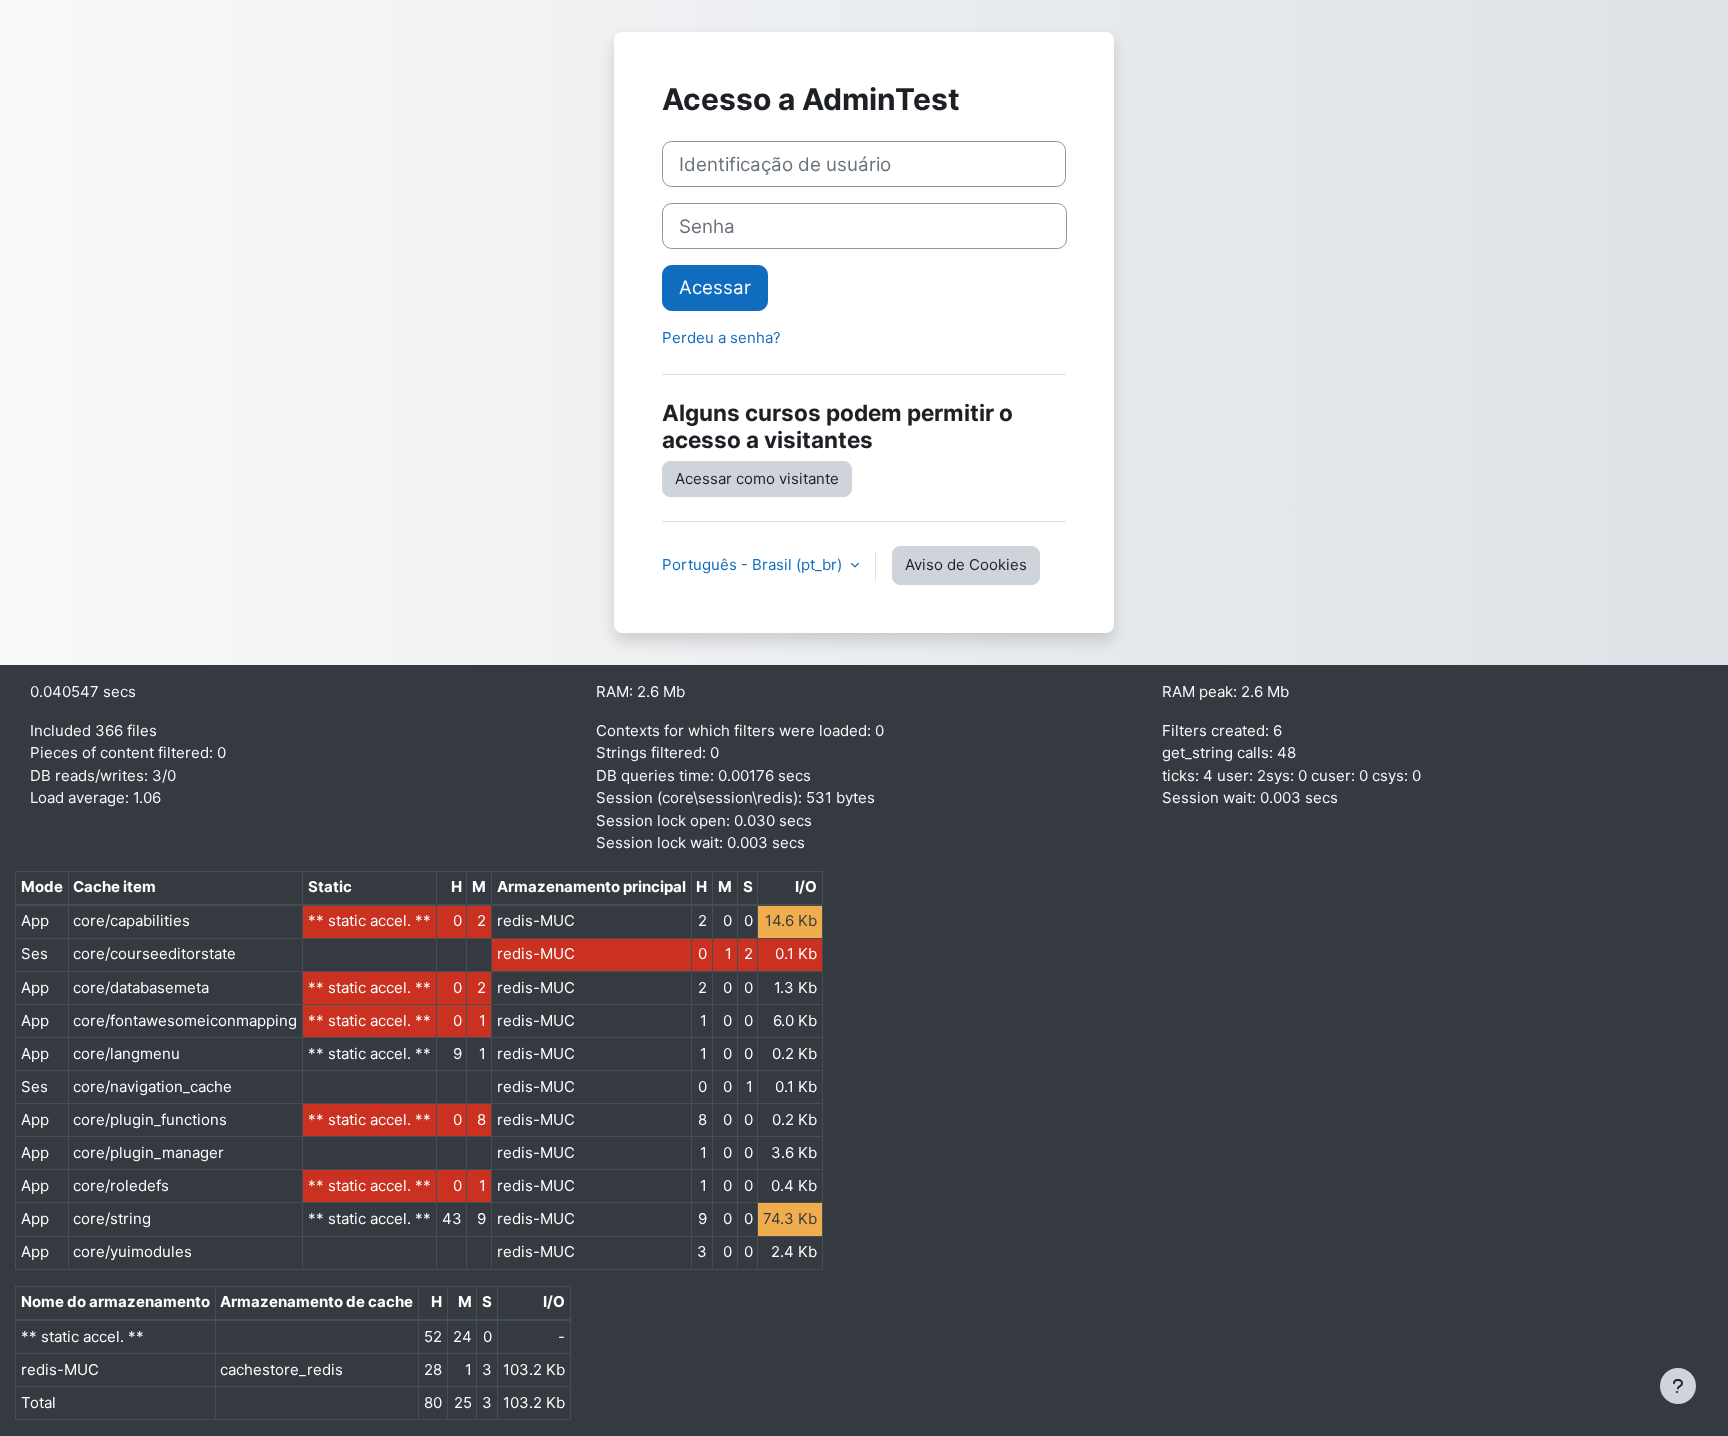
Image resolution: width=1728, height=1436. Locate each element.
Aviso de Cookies (966, 564)
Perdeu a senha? (721, 337)
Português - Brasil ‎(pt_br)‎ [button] (754, 564)
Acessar (715, 287)
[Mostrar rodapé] (1678, 1386)
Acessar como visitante (757, 478)
